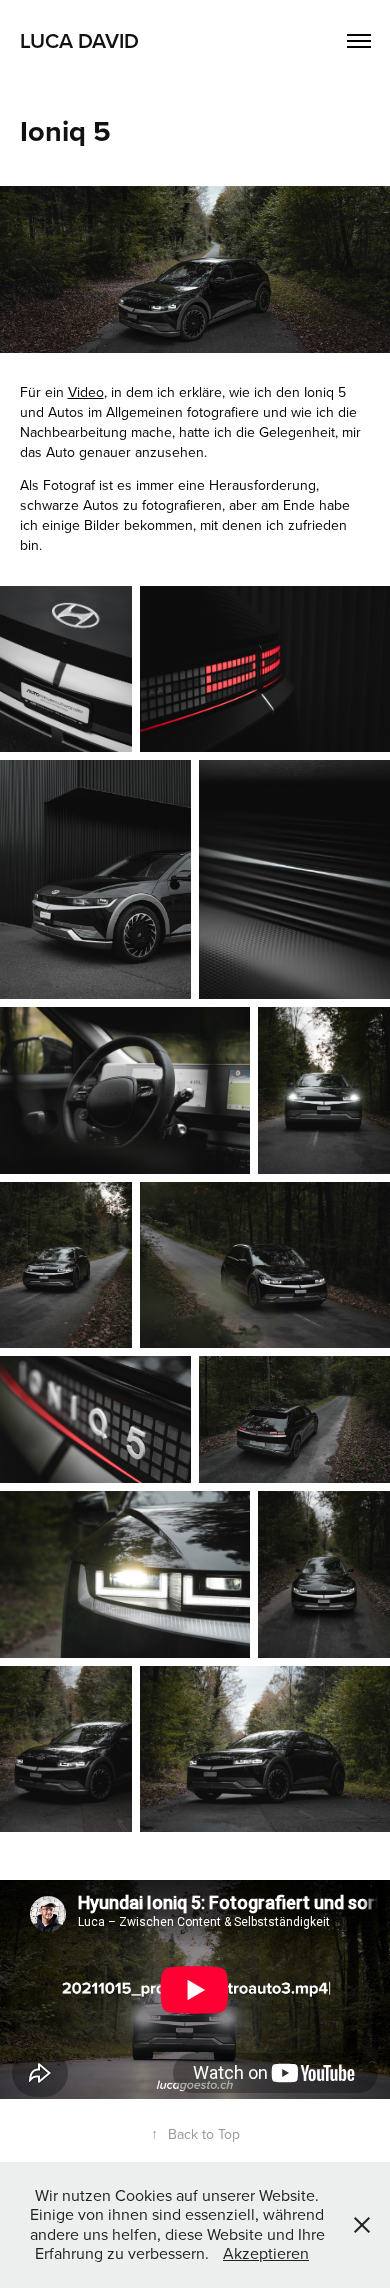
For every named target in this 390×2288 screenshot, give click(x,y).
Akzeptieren (266, 2253)
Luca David (79, 40)
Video (86, 392)
